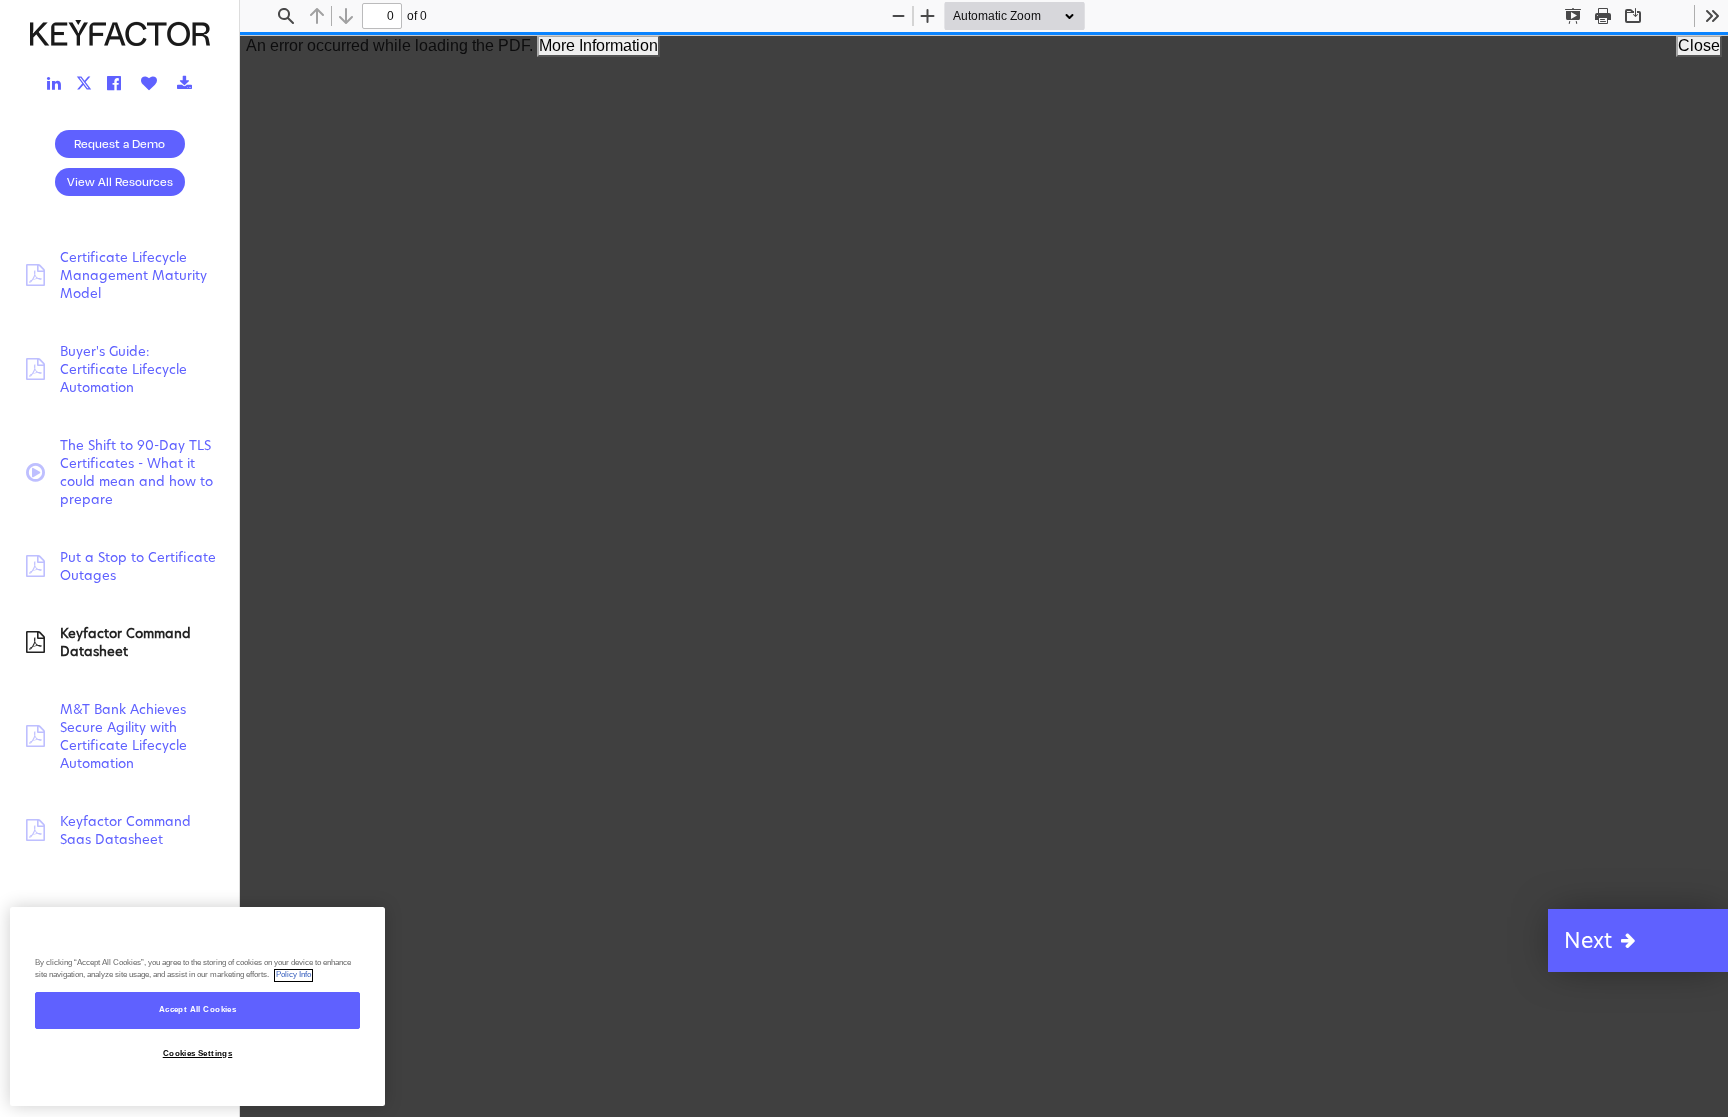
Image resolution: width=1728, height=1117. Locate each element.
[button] (1638, 940)
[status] (382, 16)
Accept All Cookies (197, 1010)
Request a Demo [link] (119, 143)
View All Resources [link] (120, 181)
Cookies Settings (198, 1053)
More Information (598, 45)
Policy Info (293, 975)
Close (1699, 45)
